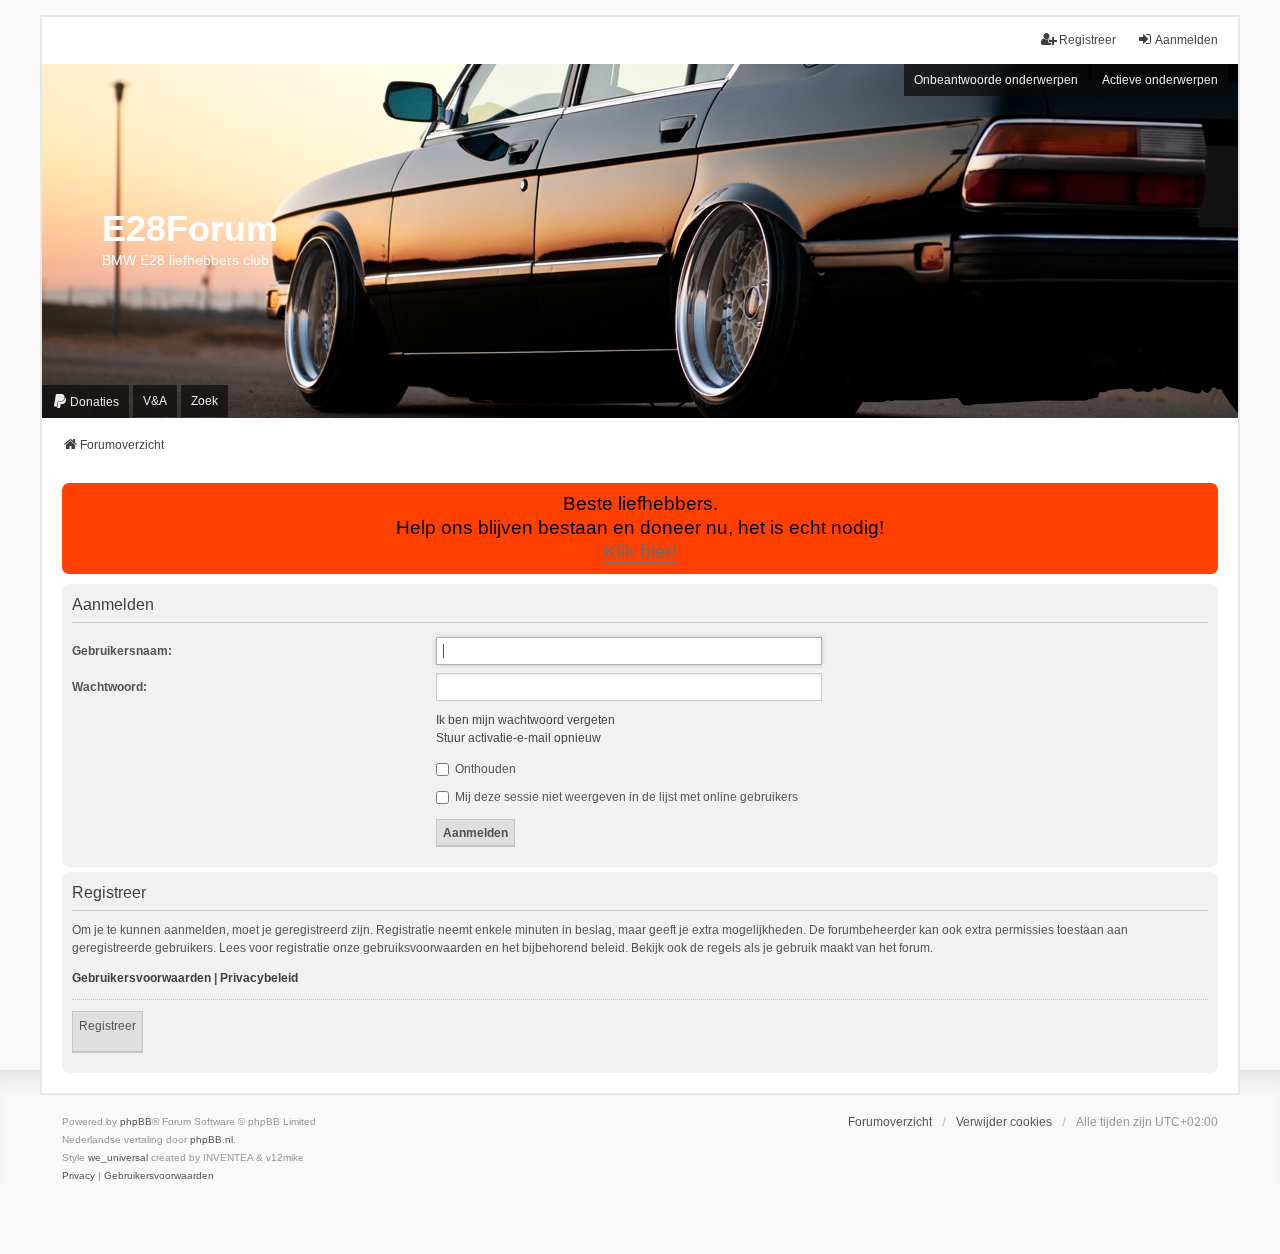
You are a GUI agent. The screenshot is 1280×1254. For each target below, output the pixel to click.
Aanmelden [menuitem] (1186, 40)
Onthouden (484, 769)
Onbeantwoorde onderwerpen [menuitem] (996, 80)
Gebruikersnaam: (122, 651)
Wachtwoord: (109, 687)
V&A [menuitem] (155, 401)
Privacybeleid (259, 978)
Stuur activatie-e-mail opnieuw (518, 738)
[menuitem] (85, 401)
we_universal (118, 1157)
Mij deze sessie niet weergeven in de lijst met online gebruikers (625, 797)
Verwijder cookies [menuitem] (1004, 1122)
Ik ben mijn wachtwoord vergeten (525, 720)
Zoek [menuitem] (204, 401)
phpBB (136, 1121)
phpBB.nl (211, 1139)
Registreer (107, 1026)
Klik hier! (640, 551)
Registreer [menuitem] (1087, 40)
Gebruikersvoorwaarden (141, 978)
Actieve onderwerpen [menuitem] (1160, 80)
